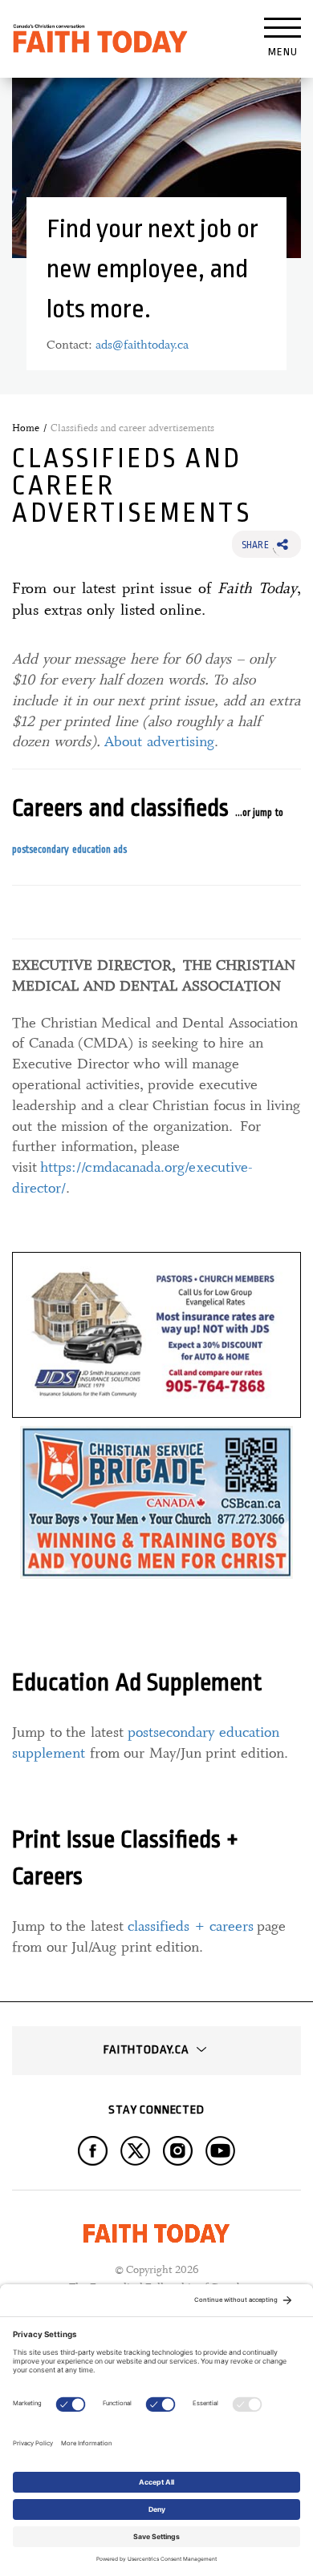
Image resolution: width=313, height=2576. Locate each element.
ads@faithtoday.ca (142, 345)
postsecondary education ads (69, 850)
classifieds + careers (191, 1926)
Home (26, 428)
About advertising (159, 741)
